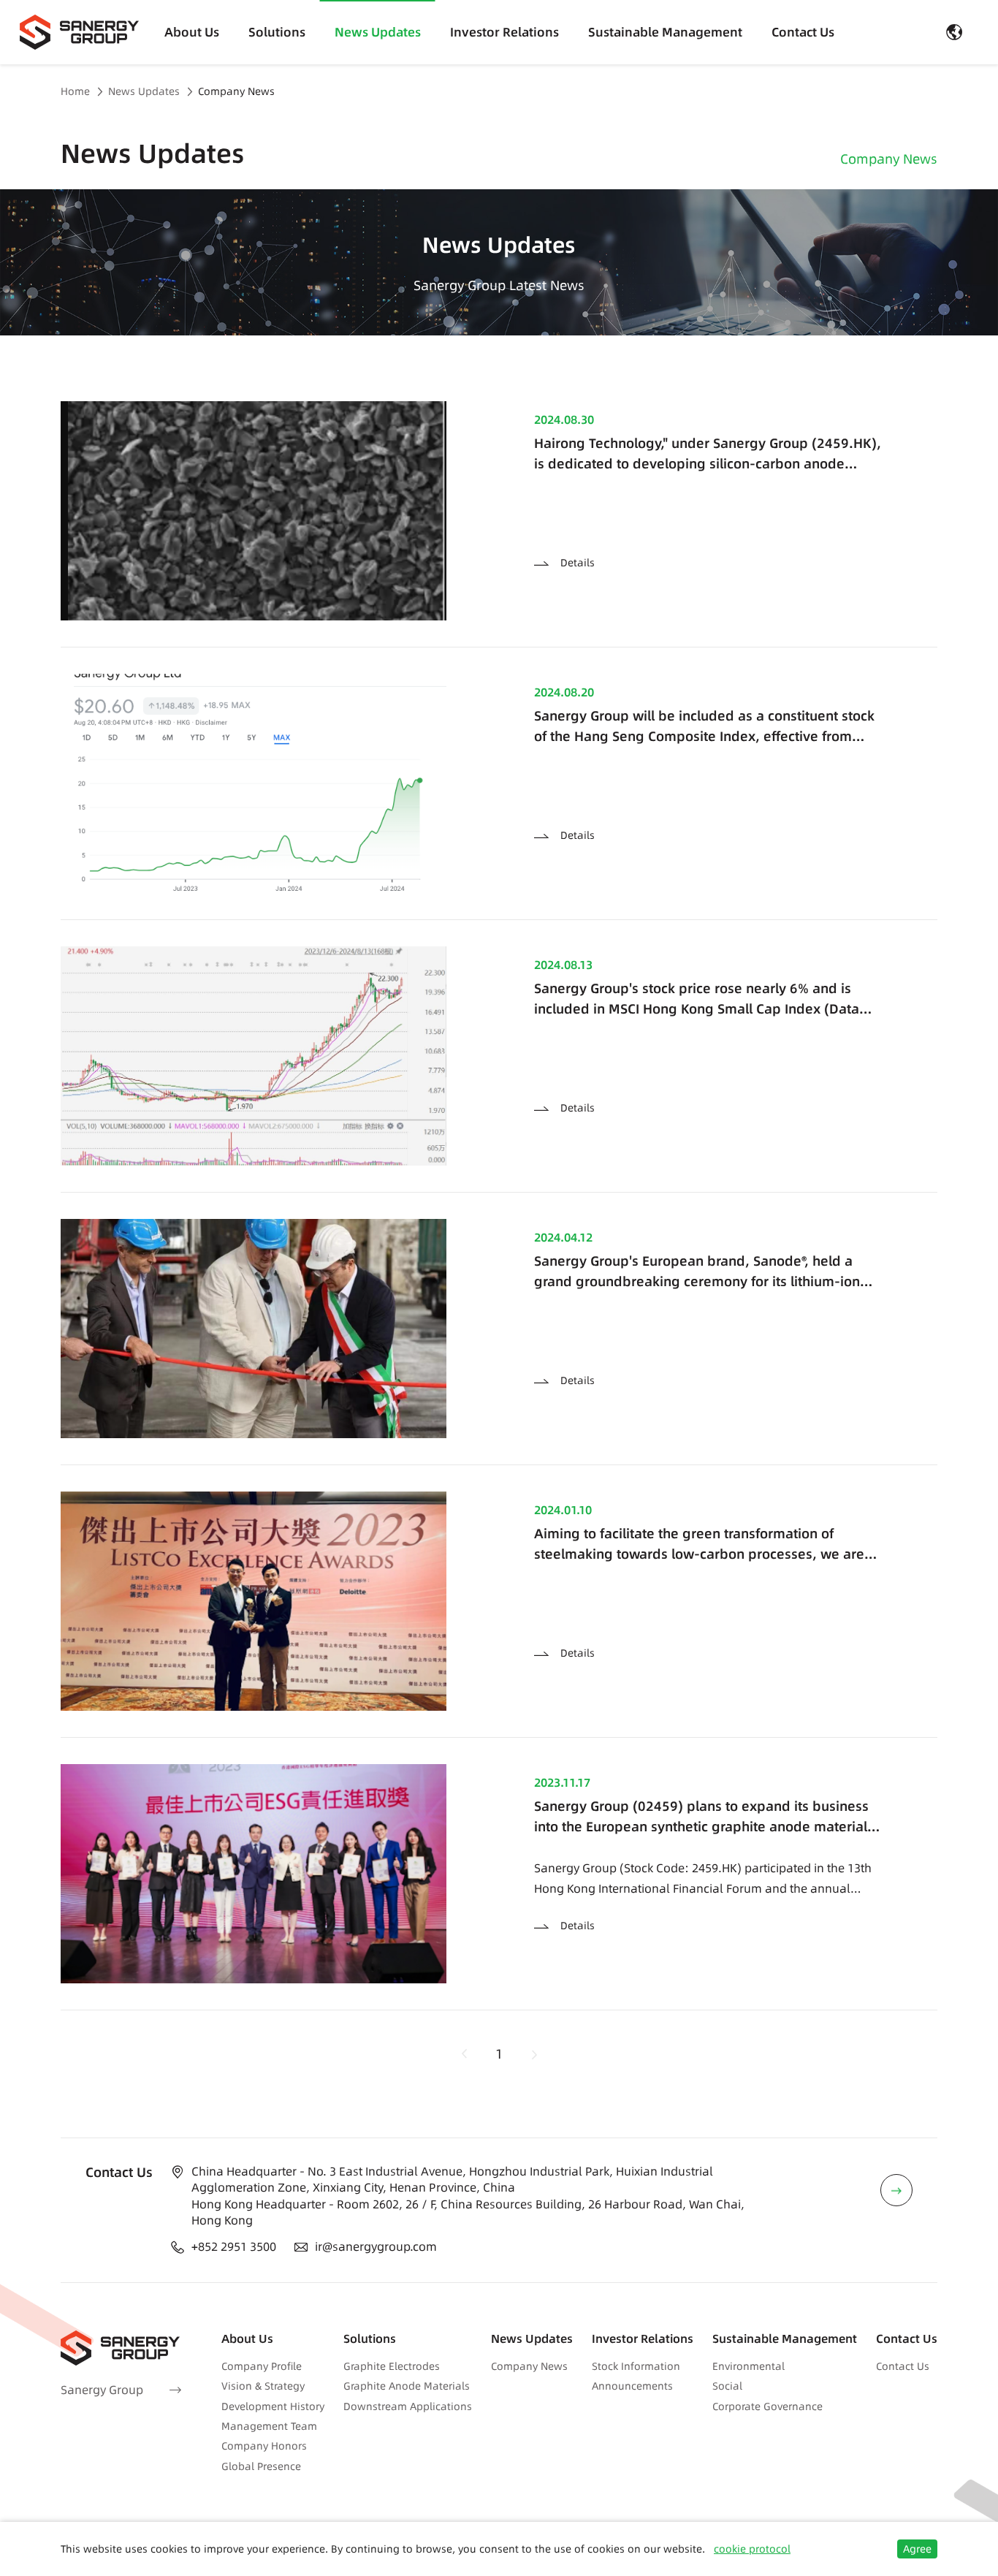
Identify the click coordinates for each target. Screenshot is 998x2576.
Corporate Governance (767, 2406)
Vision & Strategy (263, 2386)
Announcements (632, 2386)
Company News (236, 92)
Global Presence (261, 2466)
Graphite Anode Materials (407, 2386)
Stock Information (636, 2366)
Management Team (269, 2426)
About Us (192, 32)
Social (727, 2386)
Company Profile (262, 2366)
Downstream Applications (408, 2406)
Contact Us (803, 32)
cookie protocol (752, 2549)
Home (75, 92)
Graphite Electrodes (392, 2366)
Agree (917, 2549)
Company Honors (264, 2446)
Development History (273, 2406)
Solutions (277, 32)
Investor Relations (504, 32)
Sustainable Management (665, 32)
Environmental (748, 2366)
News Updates (378, 32)
